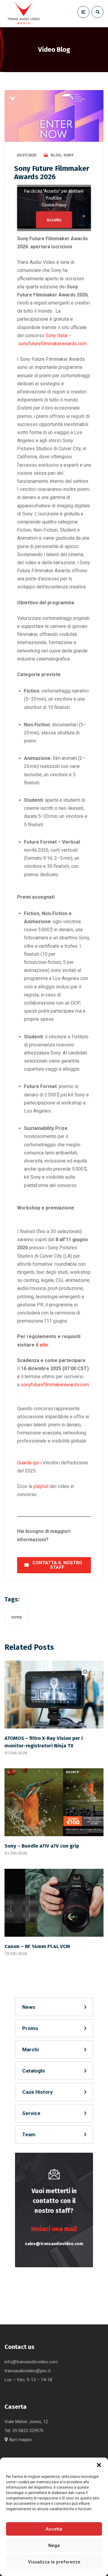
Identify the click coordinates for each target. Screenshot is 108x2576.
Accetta (54, 2529)
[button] (99, 2465)
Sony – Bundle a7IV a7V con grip (42, 1846)
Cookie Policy (54, 205)
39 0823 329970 (28, 2431)
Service (31, 2113)
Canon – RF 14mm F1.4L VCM (37, 1946)
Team (29, 2134)
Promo (30, 2028)
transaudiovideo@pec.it (28, 2371)
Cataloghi (33, 2071)
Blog (56, 155)
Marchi (30, 2049)
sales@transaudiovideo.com (54, 2244)
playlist (41, 1486)
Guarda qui (28, 1463)
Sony (69, 155)
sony (16, 1617)
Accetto (54, 220)
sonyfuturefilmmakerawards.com (52, 344)
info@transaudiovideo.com (31, 2362)
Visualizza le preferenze (54, 2562)
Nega (54, 2545)
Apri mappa (20, 2440)
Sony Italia (57, 335)
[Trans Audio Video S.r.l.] (23, 14)
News (29, 2007)
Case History (37, 2092)
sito (44, 1345)
